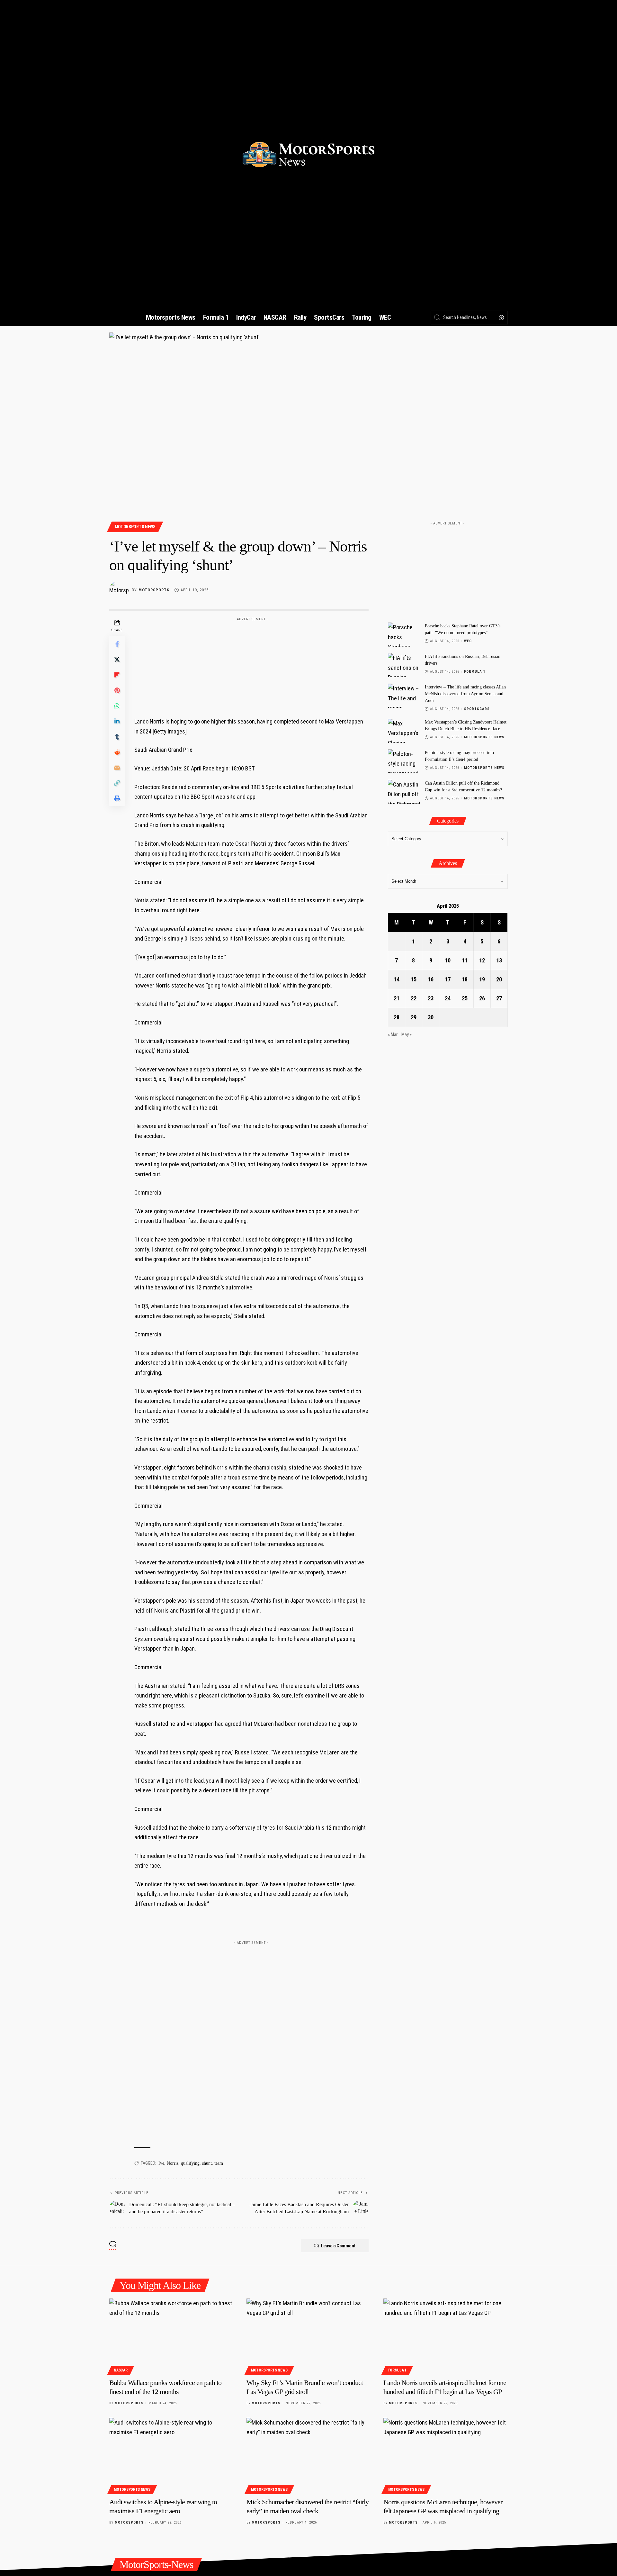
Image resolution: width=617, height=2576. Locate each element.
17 (448, 979)
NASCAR (121, 2370)
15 (414, 979)
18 (465, 979)
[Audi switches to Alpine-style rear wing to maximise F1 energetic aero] (171, 2455)
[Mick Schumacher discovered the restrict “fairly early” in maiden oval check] (309, 2455)
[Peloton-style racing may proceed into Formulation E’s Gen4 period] (404, 761)
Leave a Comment (338, 2246)
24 (448, 998)
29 (414, 1017)
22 (414, 998)
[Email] (117, 768)
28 (397, 1017)
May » (407, 1035)
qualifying (190, 2163)
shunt (207, 2163)
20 (499, 979)
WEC (468, 641)
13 (499, 960)
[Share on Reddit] (117, 752)
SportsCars (477, 709)
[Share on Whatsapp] (117, 706)
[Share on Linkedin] (117, 721)
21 (397, 998)
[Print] (117, 798)
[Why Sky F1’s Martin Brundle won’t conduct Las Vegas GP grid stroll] (309, 2336)
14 (397, 979)
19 (482, 979)
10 (448, 960)
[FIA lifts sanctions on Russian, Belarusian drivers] (404, 665)
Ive (161, 2163)
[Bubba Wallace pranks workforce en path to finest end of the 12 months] (171, 2336)
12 (482, 960)
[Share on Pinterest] (117, 690)
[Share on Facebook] (117, 644)
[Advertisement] (251, 664)
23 (431, 998)
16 (431, 979)
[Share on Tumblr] (117, 737)
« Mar (393, 1035)
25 (465, 998)
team (219, 2163)
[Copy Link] (117, 783)
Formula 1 (475, 672)
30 (431, 1017)
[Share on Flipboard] (117, 675)
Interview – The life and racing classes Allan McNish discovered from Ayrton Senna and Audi (465, 694)
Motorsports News (135, 527)
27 (499, 998)
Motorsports (154, 590)
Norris (173, 2163)
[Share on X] (117, 660)
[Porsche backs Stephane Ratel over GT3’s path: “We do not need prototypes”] (404, 635)
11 (465, 960)
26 (482, 998)
